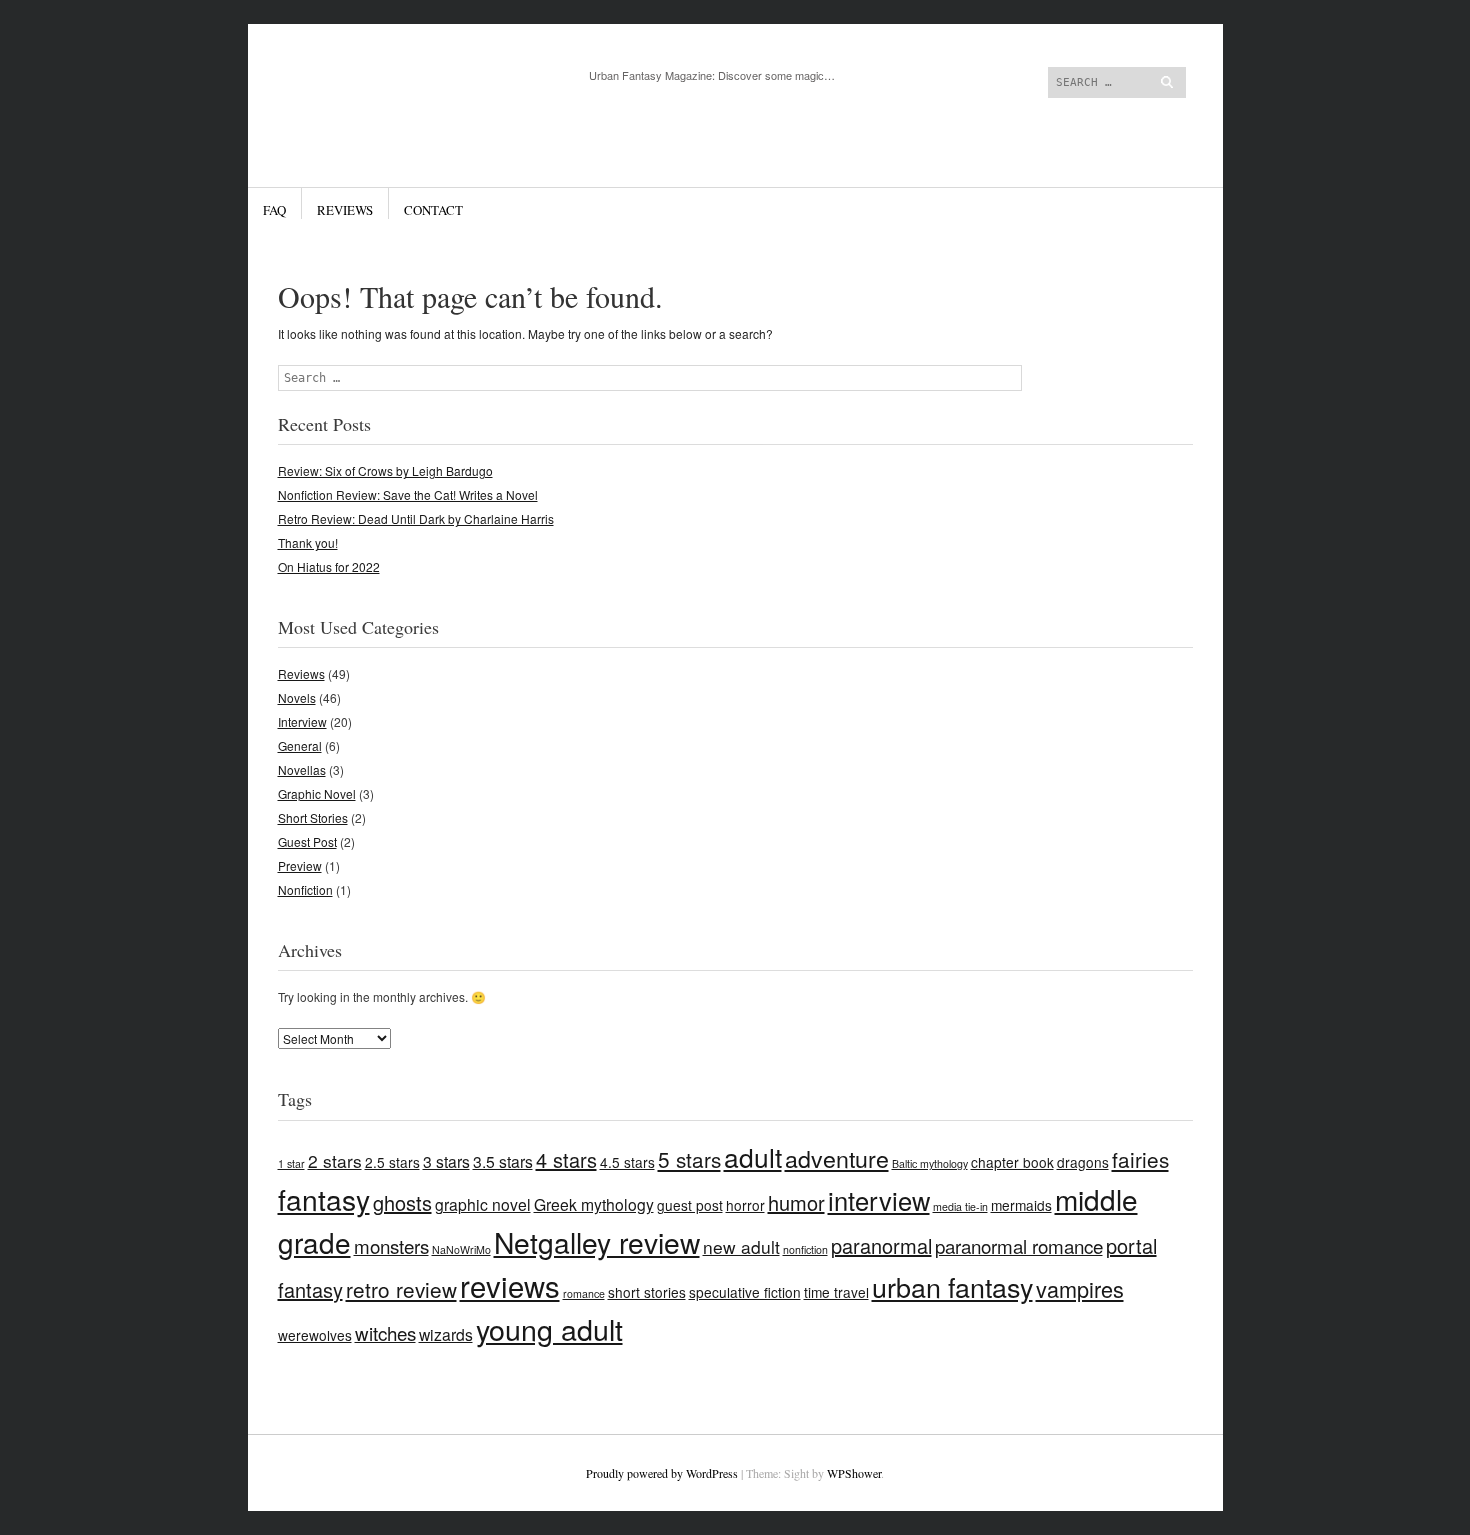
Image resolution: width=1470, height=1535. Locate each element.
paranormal (881, 1245)
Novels (297, 697)
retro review (401, 1289)
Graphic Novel (317, 793)
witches (385, 1332)
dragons (1083, 1162)
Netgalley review (597, 1242)
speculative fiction (745, 1292)
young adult (549, 1328)
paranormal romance (1019, 1245)
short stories (647, 1292)
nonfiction (805, 1249)
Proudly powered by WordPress (662, 1473)
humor (796, 1202)
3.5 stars (503, 1161)
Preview (300, 865)
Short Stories (313, 817)
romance (584, 1293)
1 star (291, 1163)
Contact (433, 210)
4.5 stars (627, 1162)
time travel (836, 1292)
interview (879, 1200)
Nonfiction (305, 889)
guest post (690, 1205)
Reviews (345, 210)
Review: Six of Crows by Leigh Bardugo (385, 470)
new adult (741, 1246)
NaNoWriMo (461, 1249)
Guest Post (307, 841)
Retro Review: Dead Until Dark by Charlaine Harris (416, 518)
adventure (837, 1158)
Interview (302, 721)
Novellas (302, 769)
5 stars (689, 1159)
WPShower (854, 1473)
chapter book (1012, 1162)
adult (753, 1157)
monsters (391, 1245)
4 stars (566, 1159)
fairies (1140, 1159)
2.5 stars (392, 1162)
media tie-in (960, 1206)
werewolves (315, 1335)
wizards (446, 1334)
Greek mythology (594, 1204)
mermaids (1021, 1205)
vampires (1080, 1288)
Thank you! (308, 542)
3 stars (446, 1161)
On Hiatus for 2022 (329, 566)
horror (745, 1205)
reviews (510, 1285)
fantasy (324, 1199)
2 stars (335, 1160)
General (300, 745)
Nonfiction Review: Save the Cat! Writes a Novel (408, 494)
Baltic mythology (930, 1163)
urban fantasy (952, 1286)
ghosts (402, 1202)
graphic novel (483, 1204)
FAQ (274, 210)
